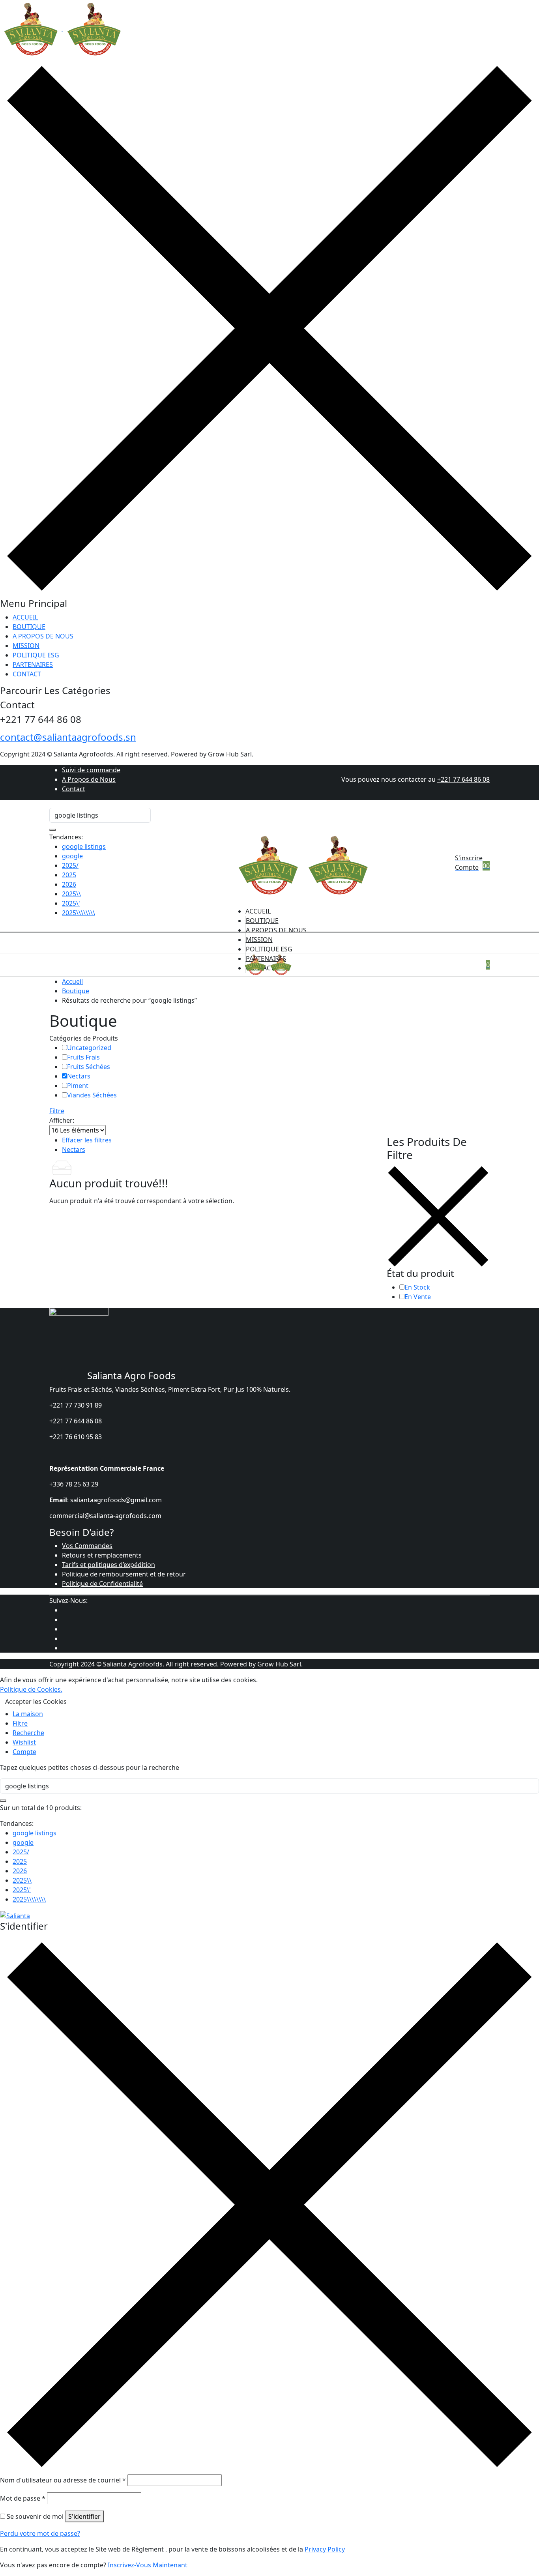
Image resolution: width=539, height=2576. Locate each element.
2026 (69, 884)
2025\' (71, 903)
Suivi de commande (91, 770)
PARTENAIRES (33, 665)
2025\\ (71, 894)
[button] (488, 866)
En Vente (418, 1297)
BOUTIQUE (29, 627)
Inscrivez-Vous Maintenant (148, 2565)
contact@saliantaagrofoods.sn (68, 737)
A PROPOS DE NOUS (43, 636)
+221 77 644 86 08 (463, 779)
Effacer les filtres (87, 1140)
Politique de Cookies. (31, 1689)
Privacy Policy (325, 2549)
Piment (78, 1086)
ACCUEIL (25, 617)
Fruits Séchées (89, 1067)
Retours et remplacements (102, 1555)
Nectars (79, 1076)
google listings (84, 846)
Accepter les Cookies (36, 1702)
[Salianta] (62, 29)
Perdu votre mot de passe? (40, 2533)
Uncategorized (89, 1048)
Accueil (72, 981)
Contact (74, 789)
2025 (69, 875)
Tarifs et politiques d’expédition (109, 1565)
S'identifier (84, 2516)
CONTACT (27, 674)
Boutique (76, 991)
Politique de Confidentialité (102, 1584)
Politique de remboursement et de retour (124, 1574)
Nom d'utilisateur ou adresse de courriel (63, 2480)
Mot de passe (23, 2498)
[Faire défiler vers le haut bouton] (521, 2558)
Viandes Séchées (92, 1095)
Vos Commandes (87, 1546)
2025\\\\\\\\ (79, 913)
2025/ (70, 865)
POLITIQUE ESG (36, 655)
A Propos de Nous (89, 779)
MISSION (26, 646)
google (72, 856)
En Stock (417, 1287)
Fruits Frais (83, 1057)
